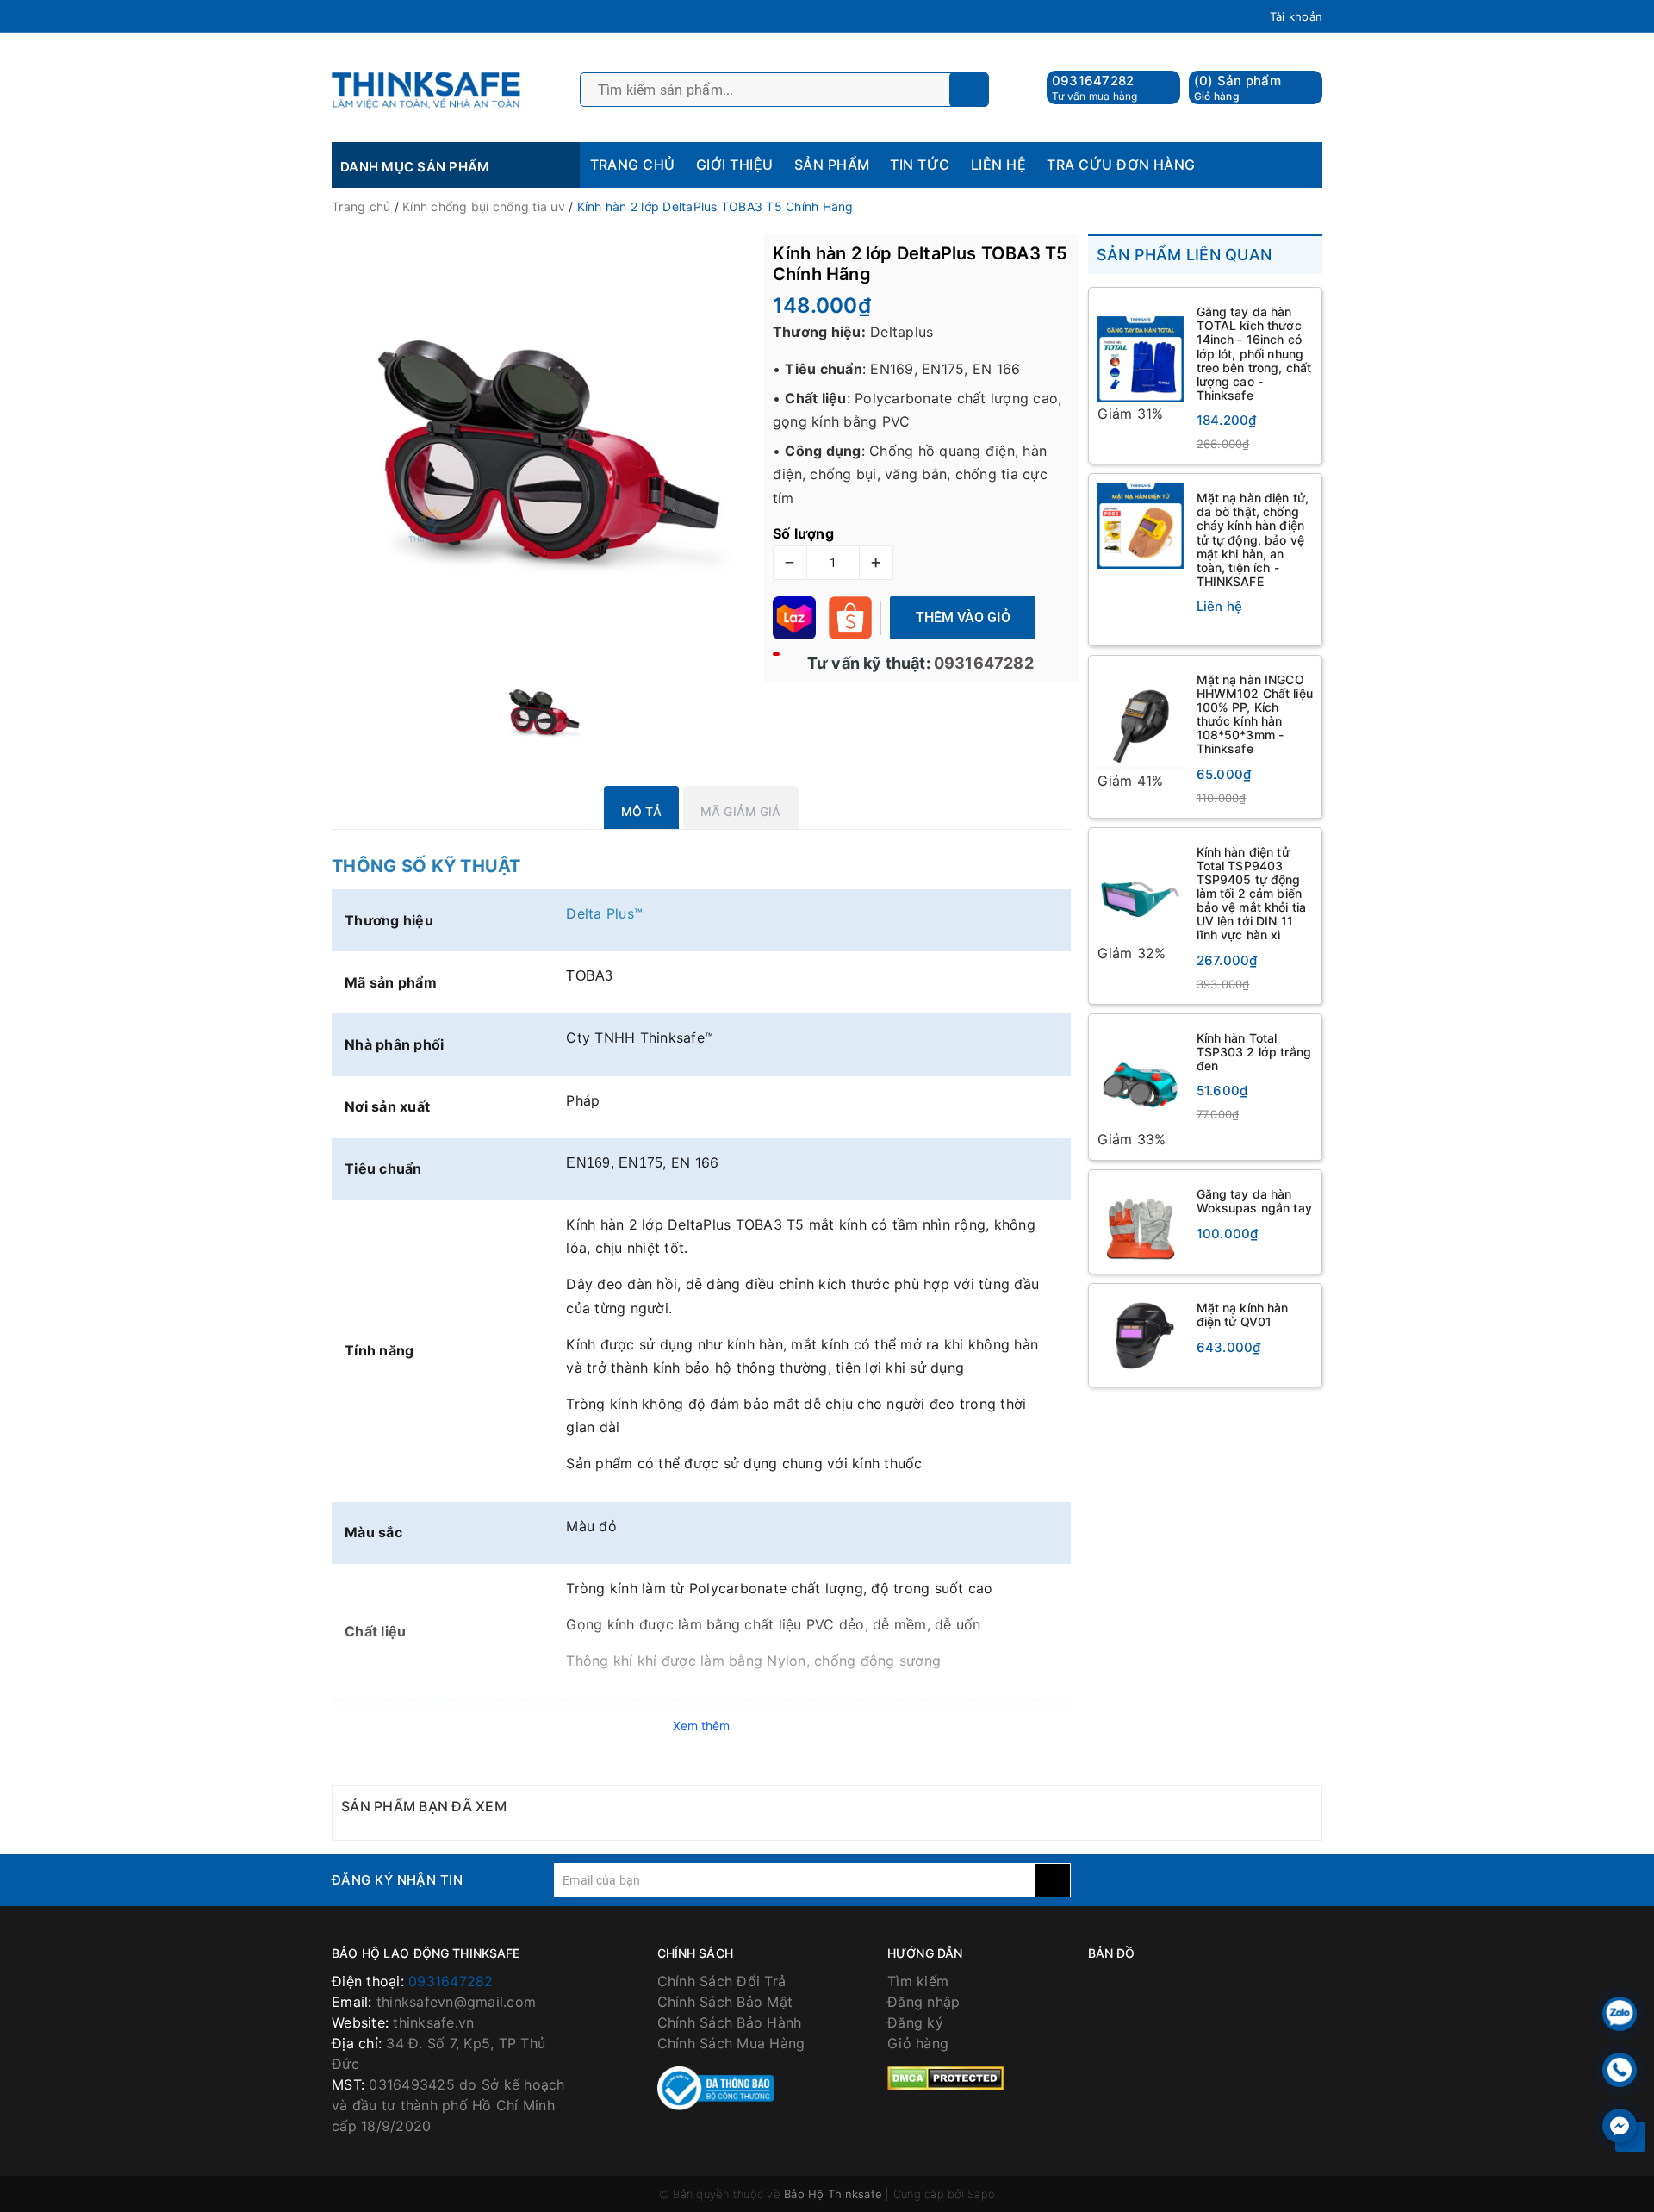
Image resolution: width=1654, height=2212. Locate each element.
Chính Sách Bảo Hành (730, 2022)
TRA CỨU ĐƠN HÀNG (1121, 165)
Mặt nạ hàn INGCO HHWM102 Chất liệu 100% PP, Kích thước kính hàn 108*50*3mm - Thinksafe (1255, 714)
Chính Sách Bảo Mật (725, 2002)
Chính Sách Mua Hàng (731, 2043)
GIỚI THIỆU (735, 165)
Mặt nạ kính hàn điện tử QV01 (1243, 1315)
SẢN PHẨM (832, 165)
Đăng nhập (923, 2002)
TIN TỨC (920, 165)
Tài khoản (1296, 16)
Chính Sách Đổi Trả (722, 1981)
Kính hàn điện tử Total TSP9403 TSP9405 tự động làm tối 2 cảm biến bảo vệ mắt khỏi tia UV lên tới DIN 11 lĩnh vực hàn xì (1252, 894)
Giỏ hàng (918, 2043)
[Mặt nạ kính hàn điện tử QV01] (1141, 1337)
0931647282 (1093, 81)
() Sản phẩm (1237, 87)
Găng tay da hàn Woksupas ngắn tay (1254, 1202)
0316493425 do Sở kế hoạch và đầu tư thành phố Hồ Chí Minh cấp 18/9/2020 (448, 2105)
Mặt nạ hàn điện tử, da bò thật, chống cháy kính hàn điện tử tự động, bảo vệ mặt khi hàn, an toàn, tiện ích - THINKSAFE (1253, 539)
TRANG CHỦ (633, 165)
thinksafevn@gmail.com (456, 2002)
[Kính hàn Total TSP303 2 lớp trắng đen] (1141, 1076)
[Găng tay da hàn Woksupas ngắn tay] (1141, 1223)
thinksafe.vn (433, 2022)
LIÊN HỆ (998, 165)
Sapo (981, 2194)
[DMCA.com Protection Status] (945, 2078)
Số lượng (803, 533)
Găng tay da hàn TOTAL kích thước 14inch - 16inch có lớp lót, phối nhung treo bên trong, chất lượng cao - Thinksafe (1254, 353)
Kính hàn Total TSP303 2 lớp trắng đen (1254, 1052)
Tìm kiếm (918, 1981)
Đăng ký (915, 2022)
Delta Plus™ (606, 913)
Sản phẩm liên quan (1185, 255)
